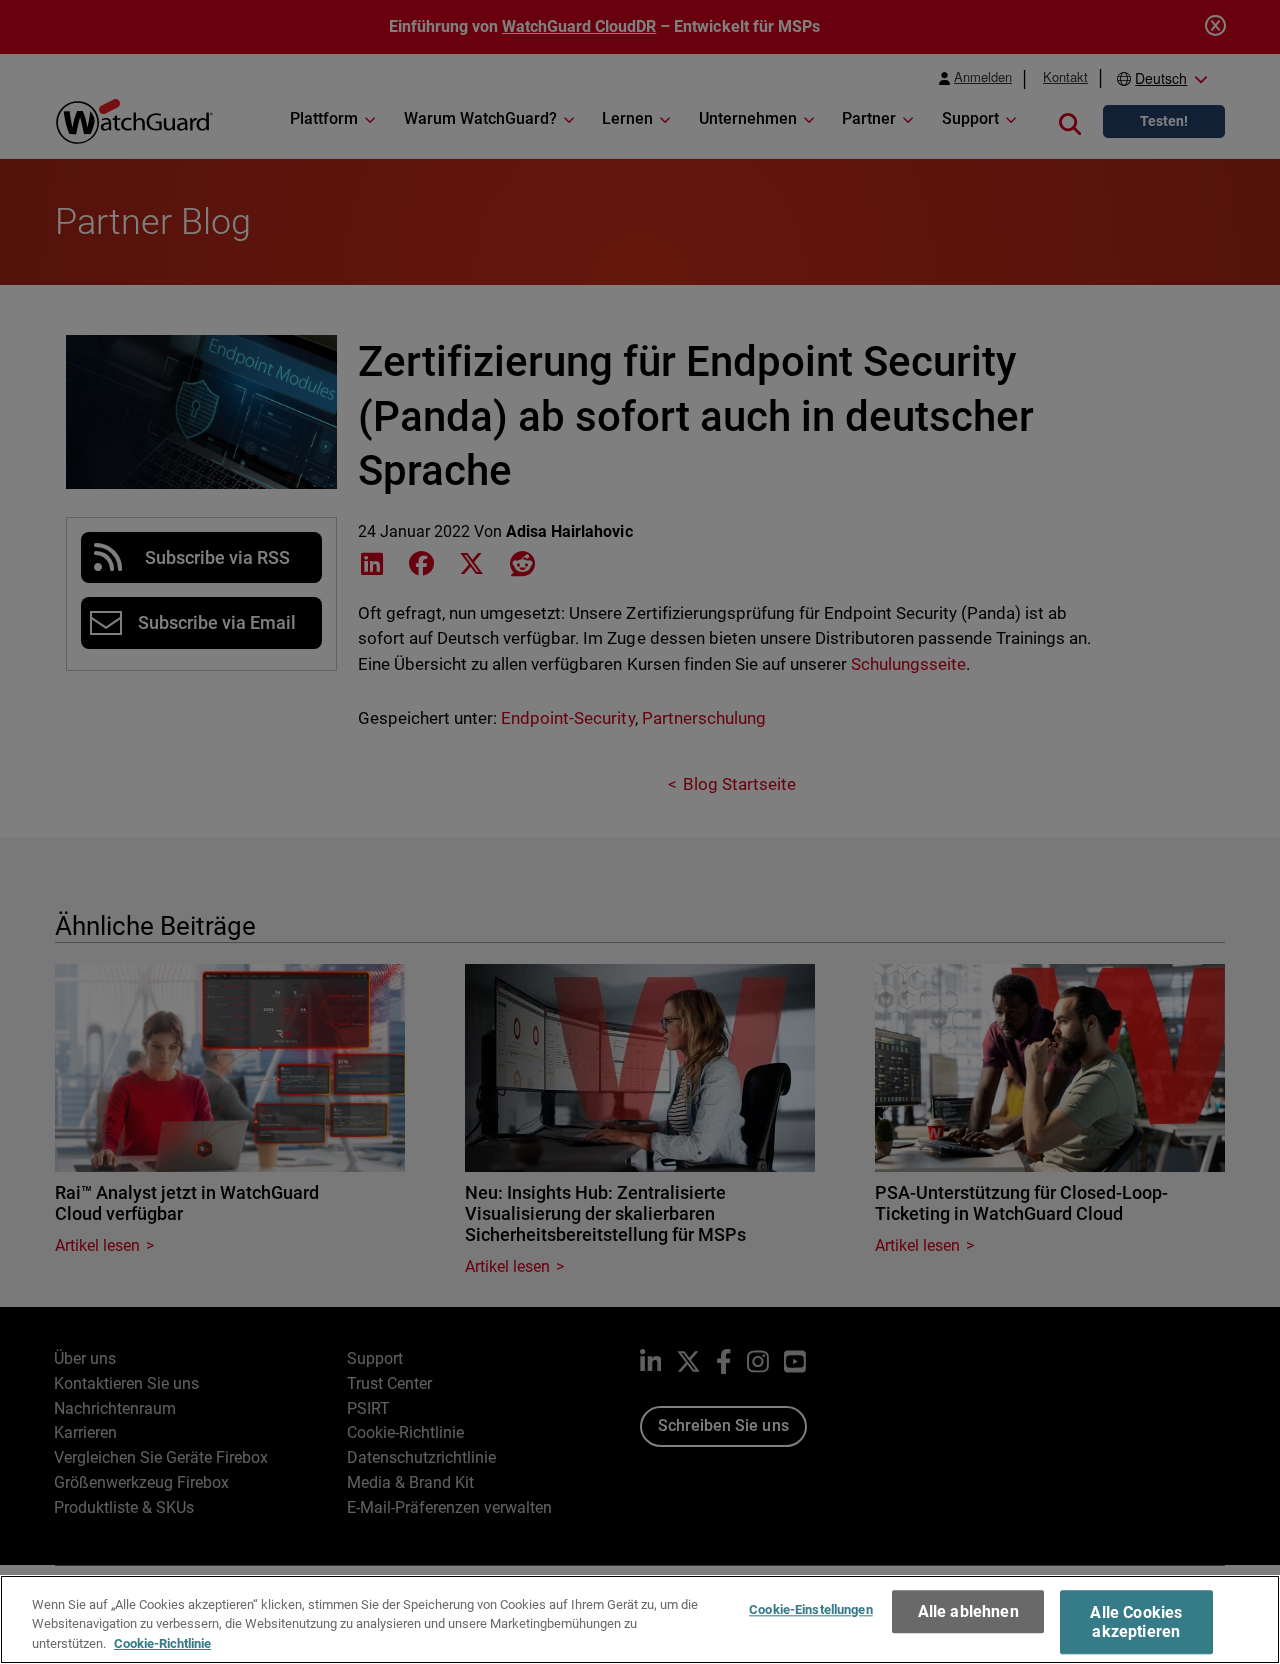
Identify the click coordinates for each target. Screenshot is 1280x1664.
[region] (640, 1619)
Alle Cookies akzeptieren (1136, 1622)
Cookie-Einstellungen (811, 1609)
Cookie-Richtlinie (162, 1643)
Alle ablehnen (968, 1611)
